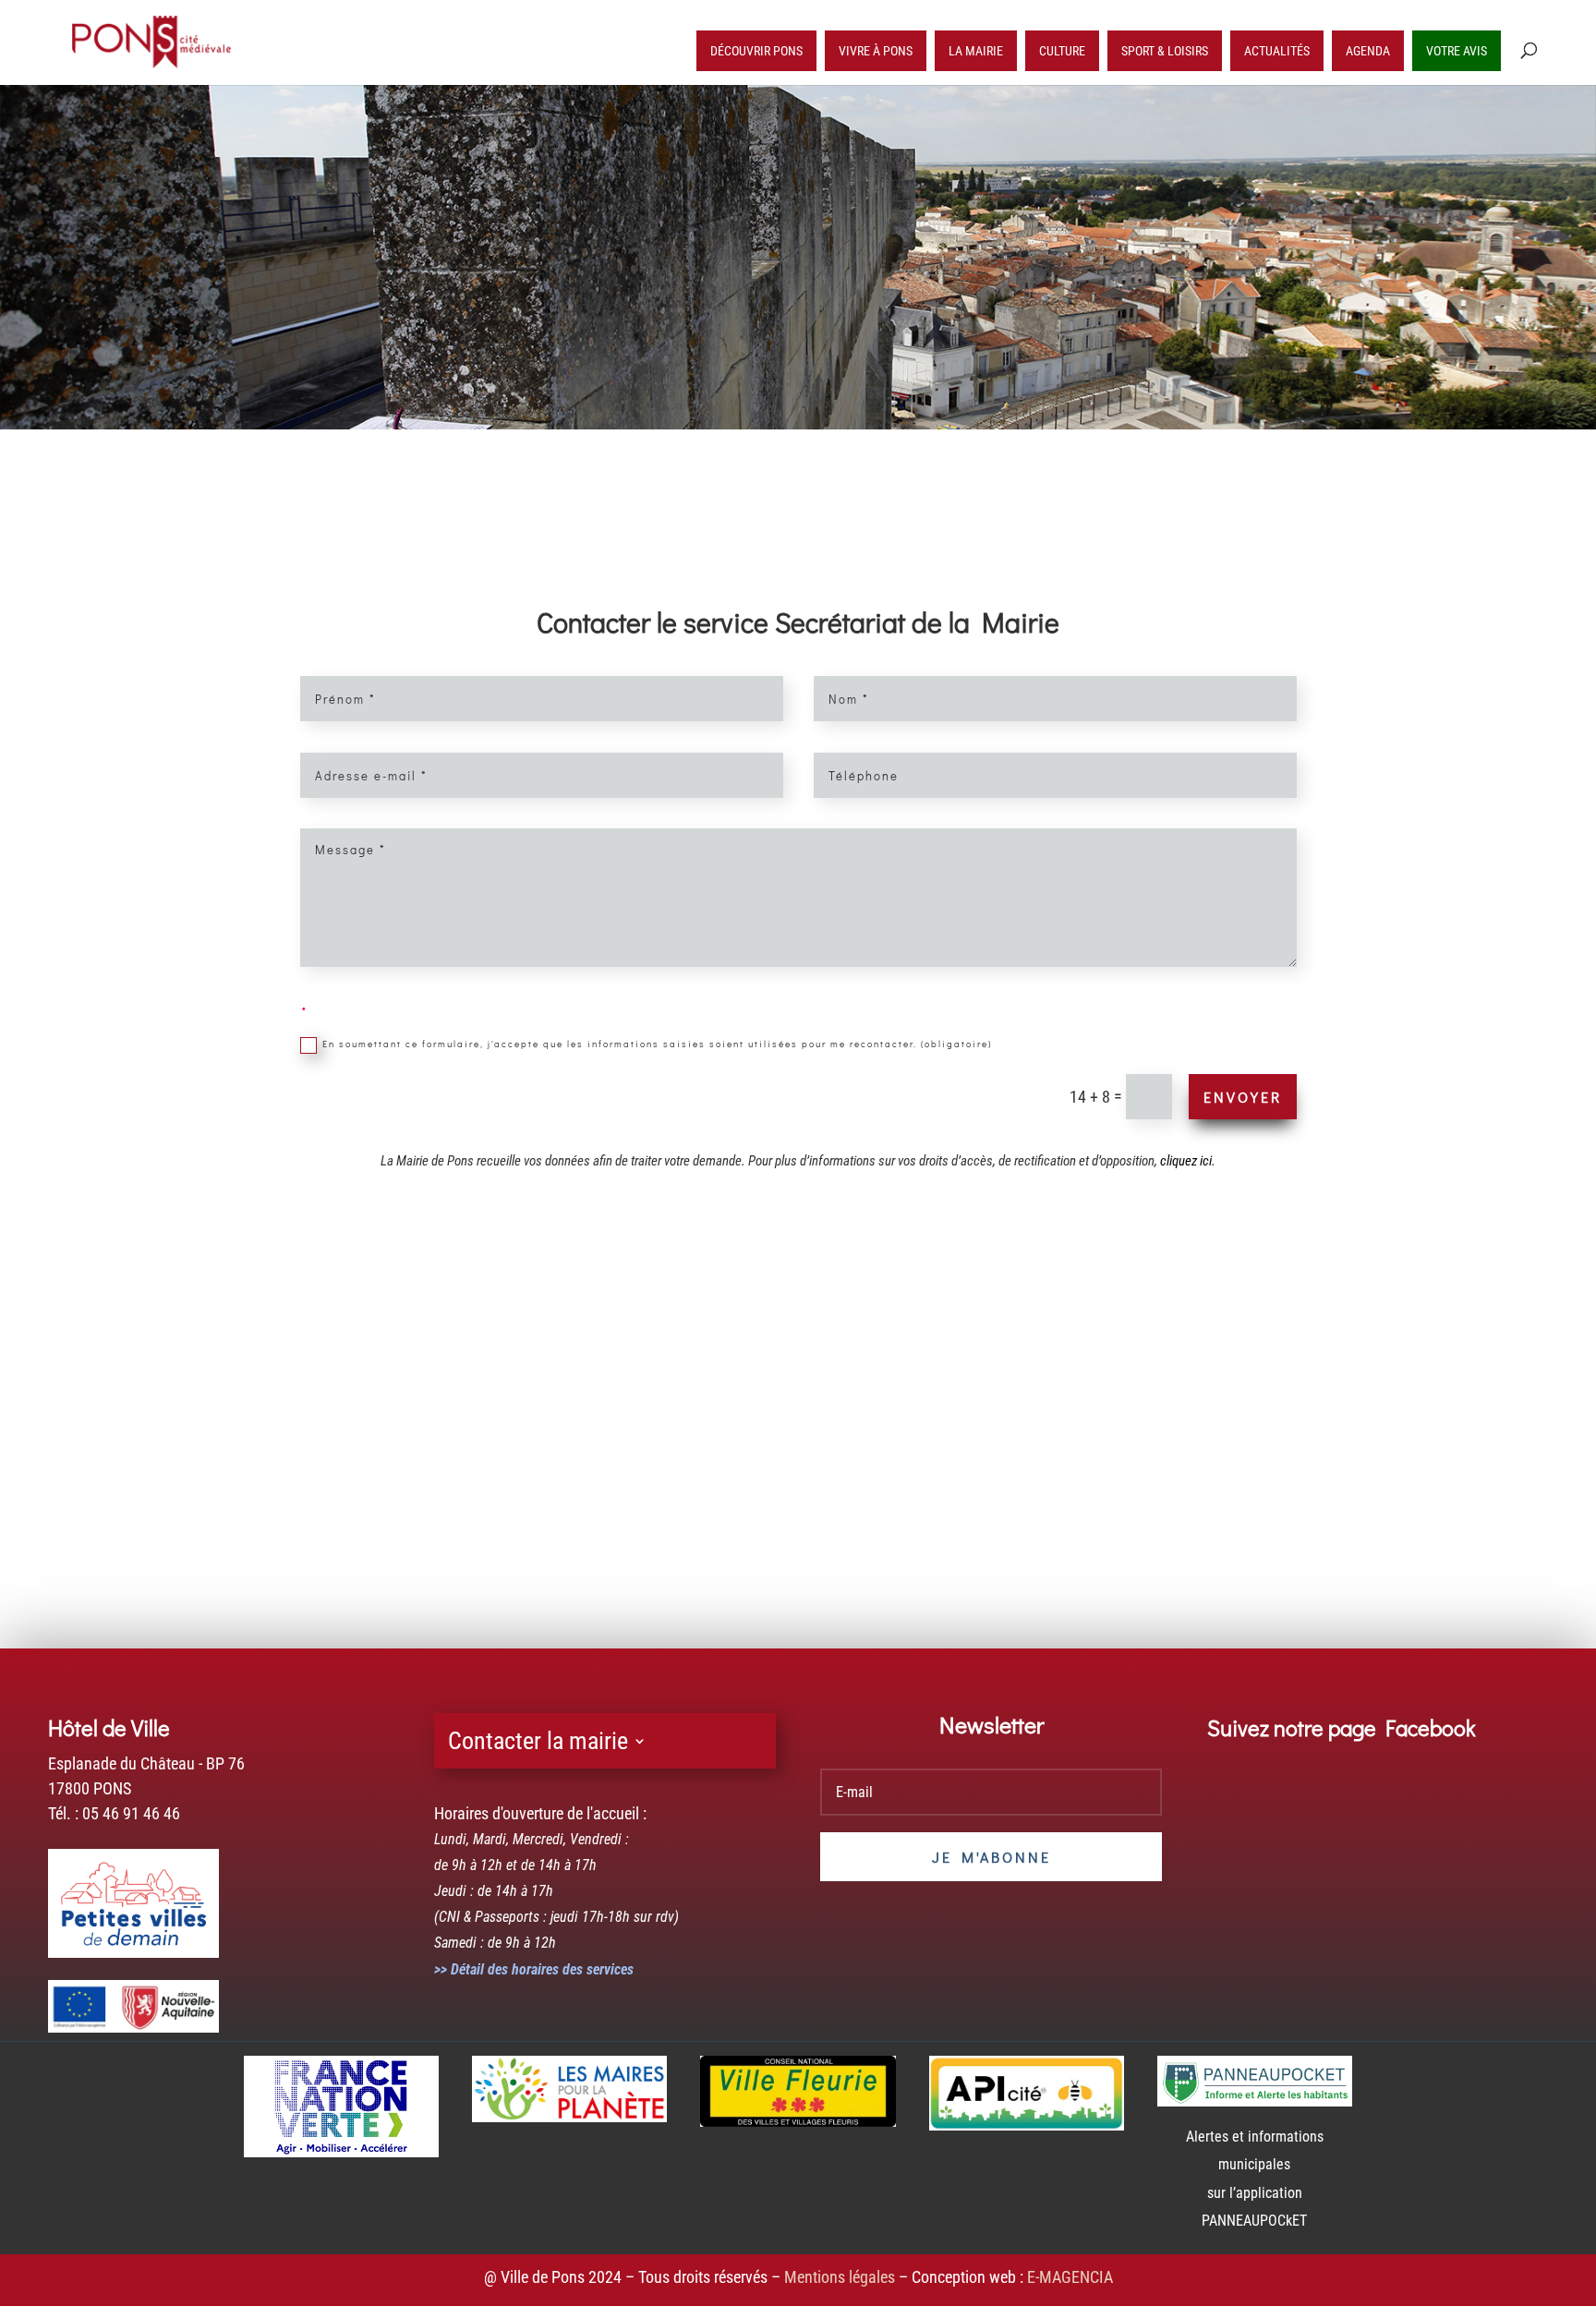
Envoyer (1243, 1097)
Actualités (1277, 51)
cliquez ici (1186, 1161)
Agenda (1368, 51)
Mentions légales (840, 2277)
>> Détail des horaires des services (534, 1969)
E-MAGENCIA (1070, 2277)
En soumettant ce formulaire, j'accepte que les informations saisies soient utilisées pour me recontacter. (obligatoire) (657, 1045)
